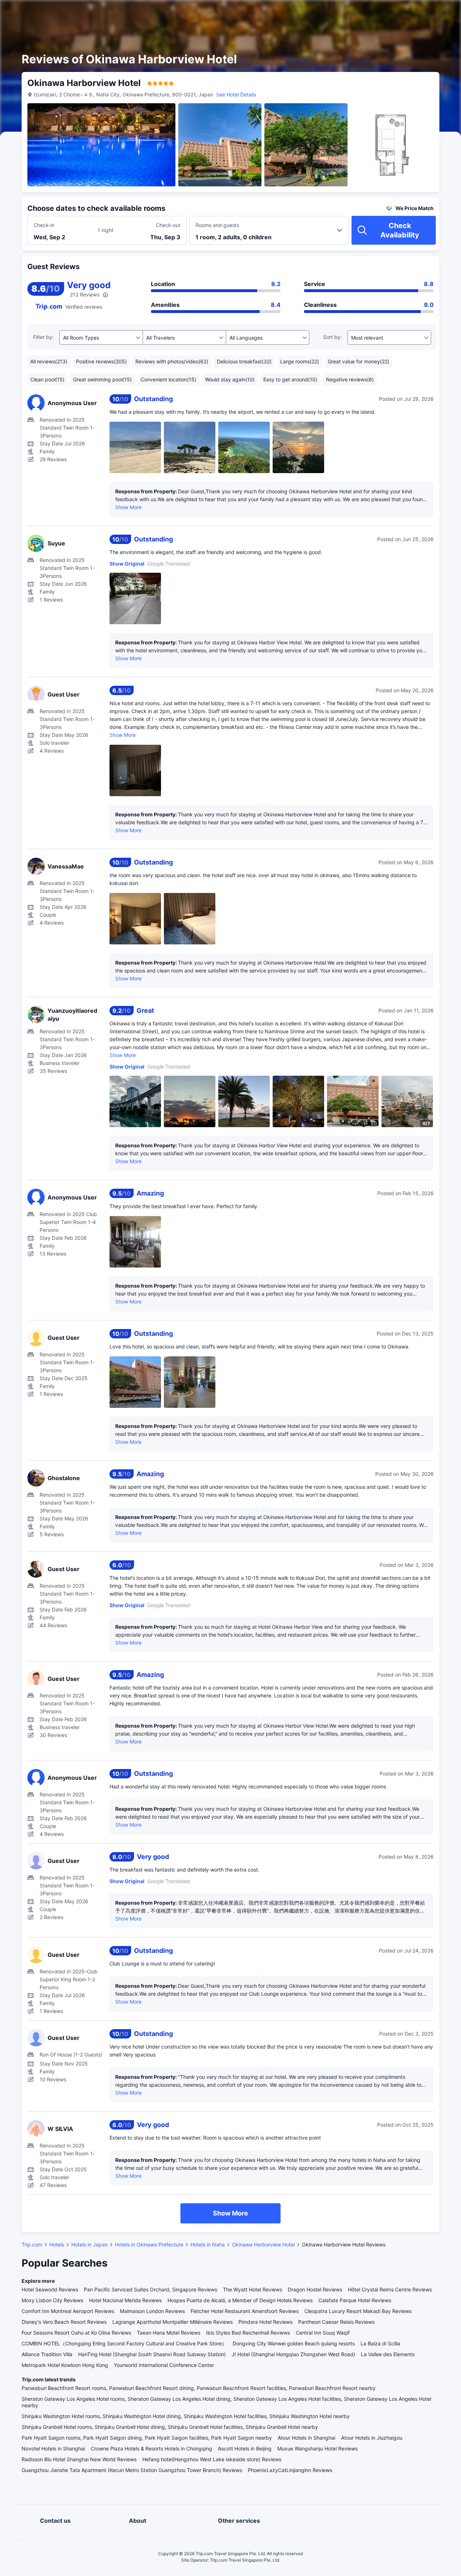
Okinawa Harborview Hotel (263, 2244)
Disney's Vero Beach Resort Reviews (64, 2322)
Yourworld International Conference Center (164, 2365)
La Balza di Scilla (380, 2343)
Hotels (57, 2244)
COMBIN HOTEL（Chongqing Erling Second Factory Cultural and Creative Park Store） (124, 2343)
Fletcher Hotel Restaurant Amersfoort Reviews (245, 2311)
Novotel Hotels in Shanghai (53, 2448)
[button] (400, 12)
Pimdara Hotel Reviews (265, 2322)
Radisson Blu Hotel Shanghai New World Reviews (79, 2459)
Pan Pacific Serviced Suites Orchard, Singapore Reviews (151, 2289)
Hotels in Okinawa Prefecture (149, 2244)
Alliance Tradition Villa (47, 2354)
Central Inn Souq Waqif (323, 2333)
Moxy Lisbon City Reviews (52, 2300)
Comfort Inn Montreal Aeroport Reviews (68, 2311)
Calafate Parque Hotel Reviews (355, 2300)
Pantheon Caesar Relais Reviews (336, 2322)
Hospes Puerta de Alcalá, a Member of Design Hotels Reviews (240, 2300)
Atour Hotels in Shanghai (306, 2438)
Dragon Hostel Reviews (315, 2289)
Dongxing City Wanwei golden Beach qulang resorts (294, 2343)
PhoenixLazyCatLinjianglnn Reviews (290, 2470)
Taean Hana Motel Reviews (169, 2333)
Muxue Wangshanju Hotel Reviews (317, 2448)
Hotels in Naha (208, 2244)
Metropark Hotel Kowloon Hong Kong (65, 2365)
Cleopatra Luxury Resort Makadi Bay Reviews (358, 2311)
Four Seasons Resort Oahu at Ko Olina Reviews (76, 2333)
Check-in (44, 225)
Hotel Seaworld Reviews (50, 2289)
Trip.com (32, 2244)
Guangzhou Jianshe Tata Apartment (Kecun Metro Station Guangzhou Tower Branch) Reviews (132, 2470)
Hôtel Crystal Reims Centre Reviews (390, 2289)
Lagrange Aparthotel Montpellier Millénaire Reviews (173, 2322)
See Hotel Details (236, 94)
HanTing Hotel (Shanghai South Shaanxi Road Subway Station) (152, 2354)
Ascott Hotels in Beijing (245, 2448)
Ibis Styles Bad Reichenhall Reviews (248, 2333)
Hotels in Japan (89, 2244)
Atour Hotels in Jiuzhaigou (372, 2438)
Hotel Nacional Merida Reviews (125, 2300)
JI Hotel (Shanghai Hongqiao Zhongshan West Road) (293, 2354)
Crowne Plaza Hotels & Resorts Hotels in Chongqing (151, 2448)
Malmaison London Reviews (152, 2311)
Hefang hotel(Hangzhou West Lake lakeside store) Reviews (212, 2459)
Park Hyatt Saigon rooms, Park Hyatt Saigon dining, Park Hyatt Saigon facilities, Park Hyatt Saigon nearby (147, 2438)
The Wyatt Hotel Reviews (252, 2289)
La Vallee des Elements (388, 2354)
